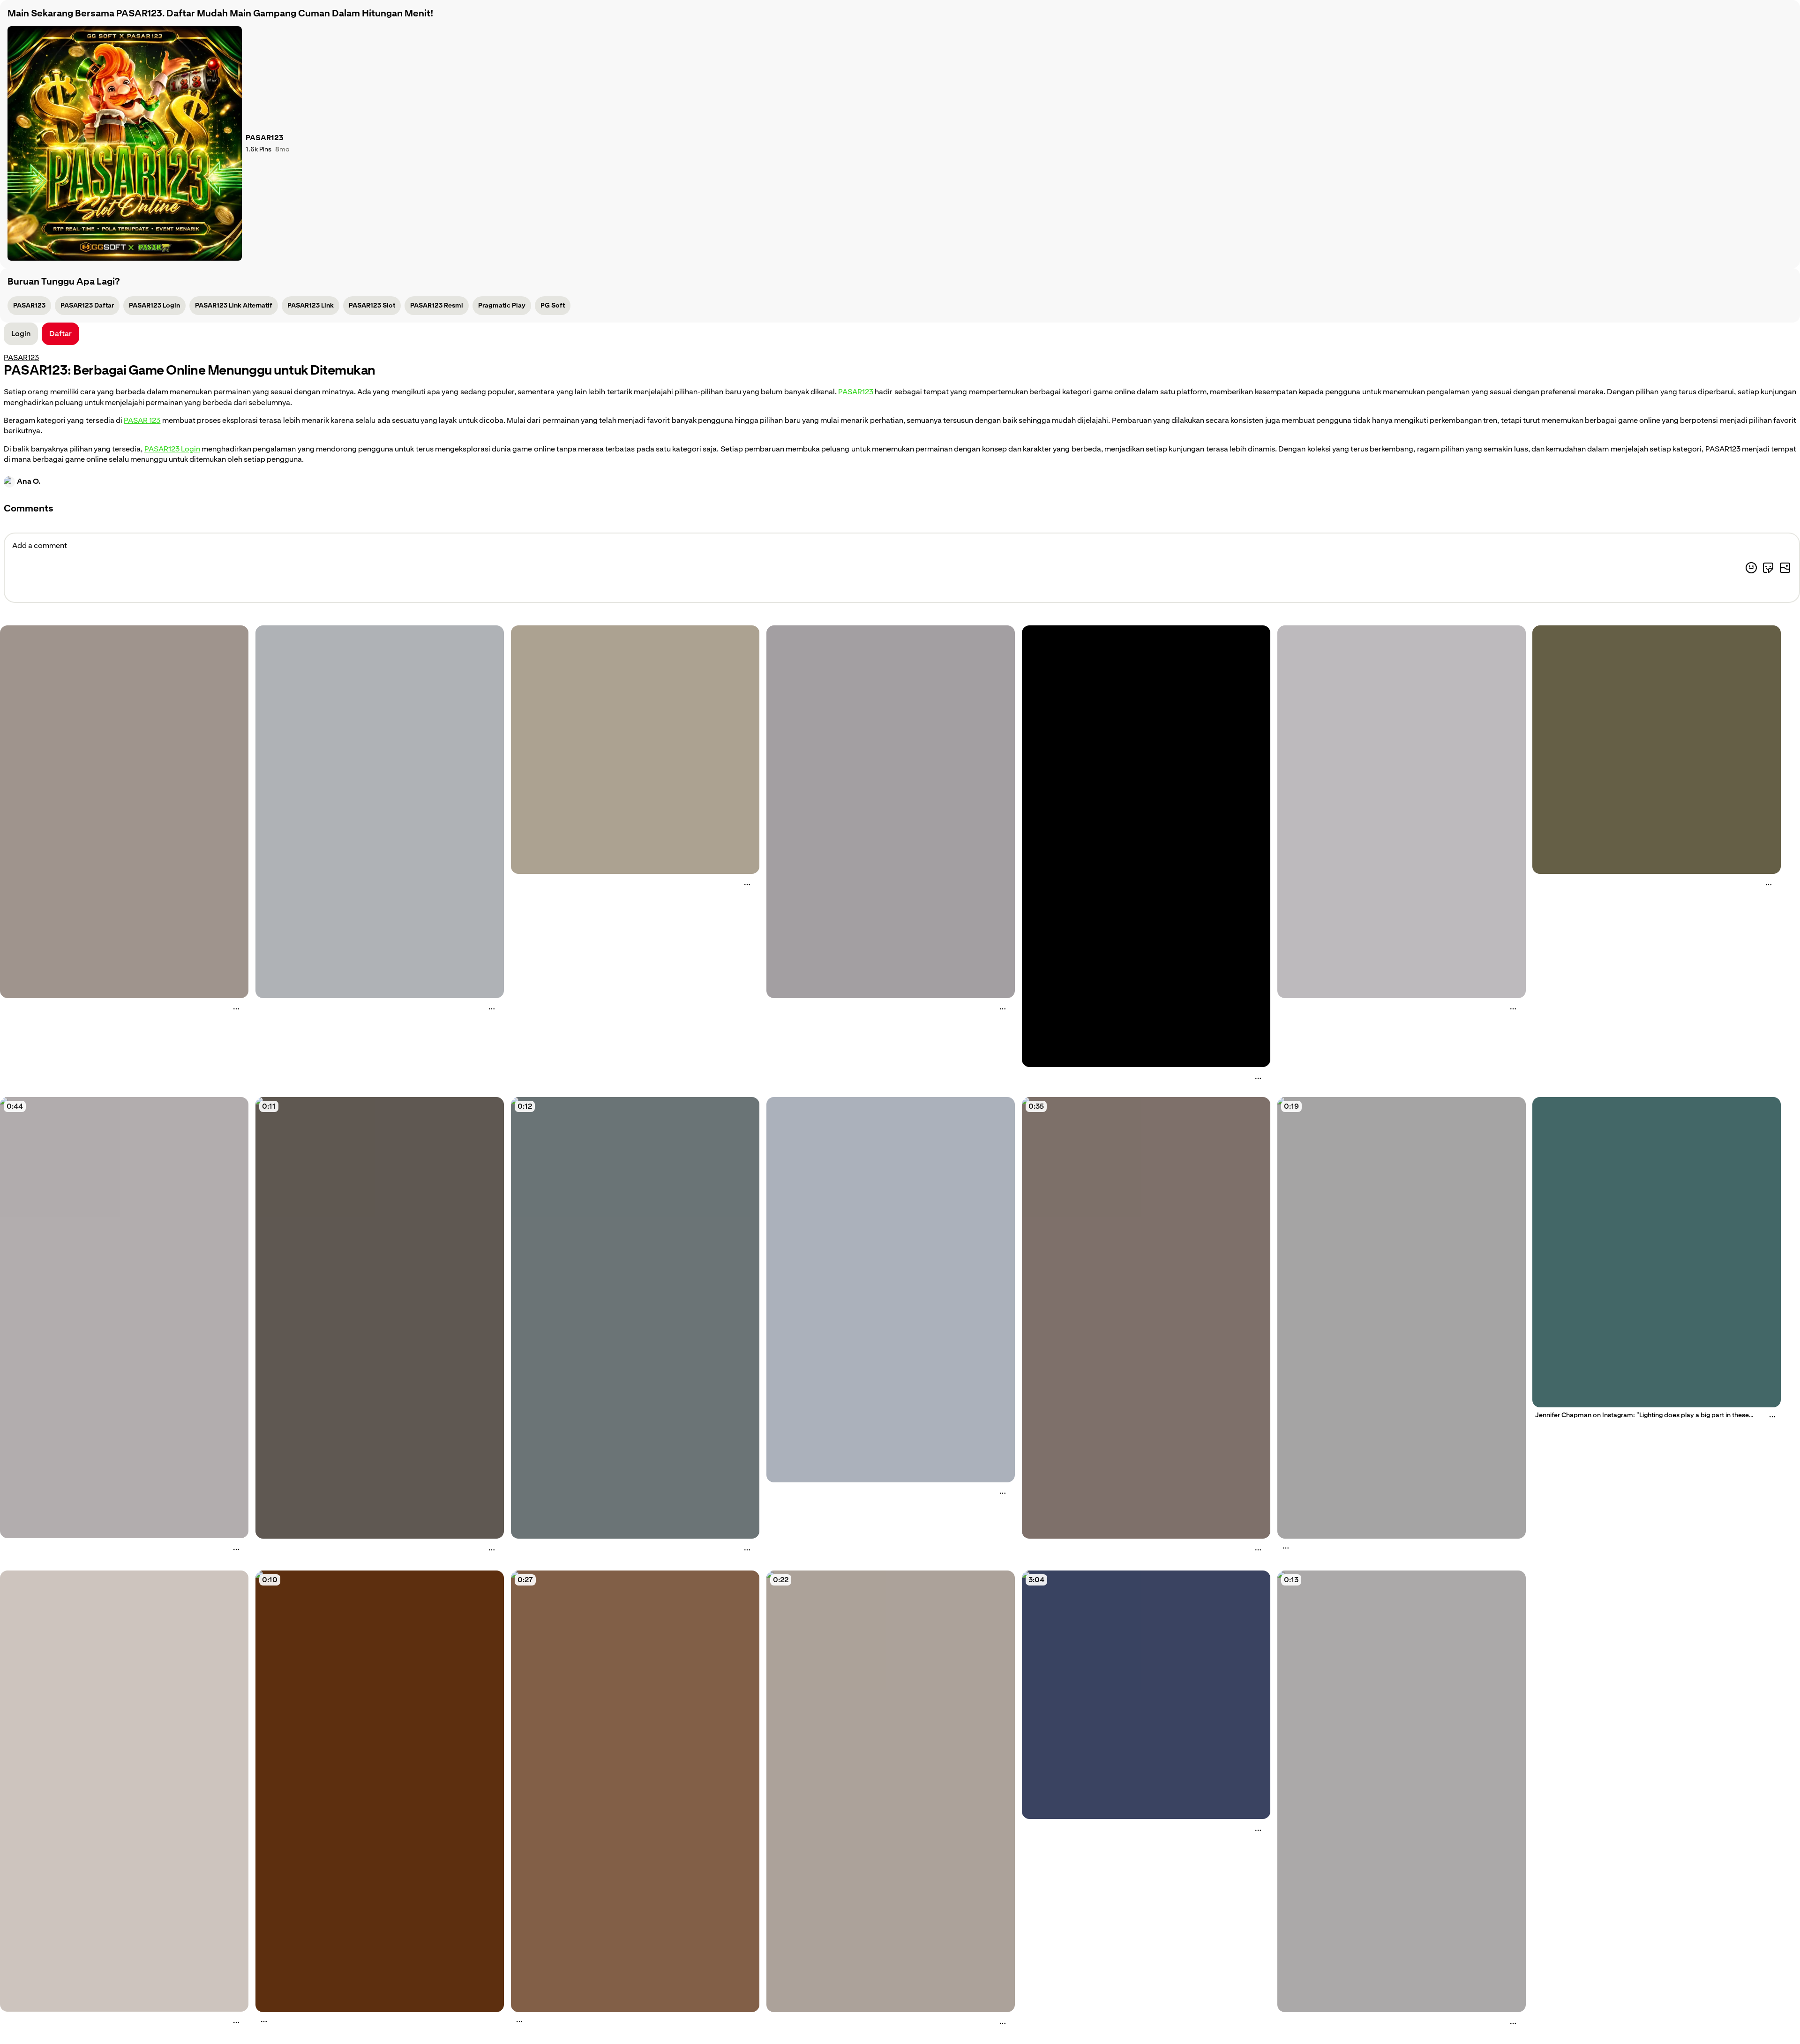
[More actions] (236, 1009)
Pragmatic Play (502, 305)
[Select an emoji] (1751, 568)
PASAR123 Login (154, 305)
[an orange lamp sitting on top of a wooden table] (380, 1791)
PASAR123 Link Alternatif (234, 305)
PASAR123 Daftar (87, 305)
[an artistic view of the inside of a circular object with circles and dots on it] (635, 750)
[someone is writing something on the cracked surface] (380, 1318)
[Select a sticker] (1768, 568)
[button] (60, 334)
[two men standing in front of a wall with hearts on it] (635, 1791)
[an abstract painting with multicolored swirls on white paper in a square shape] (1402, 812)
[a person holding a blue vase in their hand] (635, 1318)
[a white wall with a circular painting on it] (891, 812)
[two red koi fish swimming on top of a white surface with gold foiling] (124, 1791)
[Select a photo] (1785, 568)
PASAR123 (29, 305)
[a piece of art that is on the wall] (1146, 846)
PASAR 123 (142, 420)
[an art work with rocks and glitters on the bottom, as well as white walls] (124, 812)
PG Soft (553, 305)
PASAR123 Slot (372, 305)
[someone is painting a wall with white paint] (1402, 1791)
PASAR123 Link (311, 305)
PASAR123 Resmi (437, 305)
